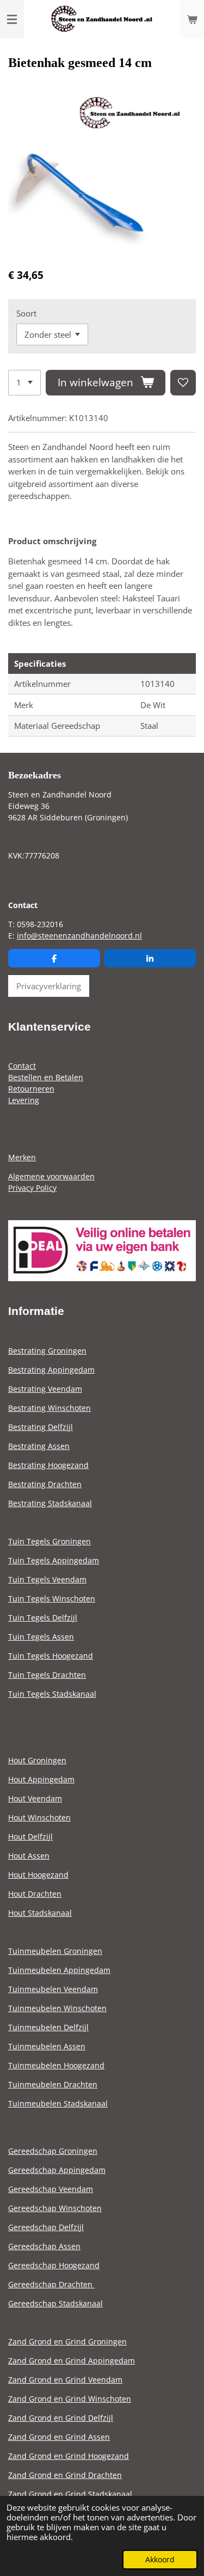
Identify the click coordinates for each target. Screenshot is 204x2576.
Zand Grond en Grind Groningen (67, 2341)
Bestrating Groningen (47, 1351)
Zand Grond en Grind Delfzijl (61, 2418)
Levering (24, 1100)
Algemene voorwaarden (51, 1176)
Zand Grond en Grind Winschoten (70, 2399)
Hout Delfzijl (30, 1837)
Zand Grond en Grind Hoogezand (69, 2456)
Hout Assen (29, 1856)
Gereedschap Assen (44, 2246)
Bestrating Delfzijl (41, 1427)
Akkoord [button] (160, 2560)
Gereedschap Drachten (51, 2284)
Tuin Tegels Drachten (47, 1675)
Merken (22, 1157)
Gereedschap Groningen (53, 2151)
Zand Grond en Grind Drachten (65, 2475)
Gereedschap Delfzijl (46, 2227)
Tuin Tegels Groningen (50, 1541)
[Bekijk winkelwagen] (192, 19)
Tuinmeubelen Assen (47, 2046)
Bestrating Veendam (45, 1389)
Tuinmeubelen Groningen (55, 1951)
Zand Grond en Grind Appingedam (72, 2361)
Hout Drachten (35, 1894)
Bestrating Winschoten (50, 1408)
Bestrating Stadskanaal (50, 1503)
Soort (26, 313)
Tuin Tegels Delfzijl (43, 1618)
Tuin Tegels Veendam (47, 1579)
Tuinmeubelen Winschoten (57, 2008)
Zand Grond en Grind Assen (59, 2437)
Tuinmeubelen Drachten (53, 2084)
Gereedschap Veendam (51, 2189)
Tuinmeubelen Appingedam (59, 1970)
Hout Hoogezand (38, 1875)
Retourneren (31, 1089)
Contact (22, 1066)
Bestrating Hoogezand (48, 1465)
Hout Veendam (35, 1798)
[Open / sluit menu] (12, 19)
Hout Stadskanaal (40, 1913)
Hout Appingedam (41, 1779)
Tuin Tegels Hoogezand (51, 1656)
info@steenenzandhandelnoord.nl (79, 936)
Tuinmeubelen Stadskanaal (58, 2103)
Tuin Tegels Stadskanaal (52, 1694)
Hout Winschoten (39, 1817)
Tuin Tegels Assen (41, 1637)
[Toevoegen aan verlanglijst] (183, 383)
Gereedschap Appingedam (57, 2170)
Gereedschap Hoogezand (54, 2265)
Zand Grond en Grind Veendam (65, 2380)
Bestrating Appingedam (51, 1370)
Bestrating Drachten (45, 1484)
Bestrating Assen (39, 1446)
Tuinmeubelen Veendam (53, 1989)
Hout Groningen (37, 1760)
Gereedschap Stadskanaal (55, 2303)
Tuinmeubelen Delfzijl (48, 2027)
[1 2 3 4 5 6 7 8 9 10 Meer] (24, 383)
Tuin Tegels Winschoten (52, 1598)
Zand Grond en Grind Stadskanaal (70, 2494)
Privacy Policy (32, 1188)
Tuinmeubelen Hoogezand (56, 2065)
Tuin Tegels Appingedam (54, 1560)
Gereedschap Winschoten (55, 2208)
